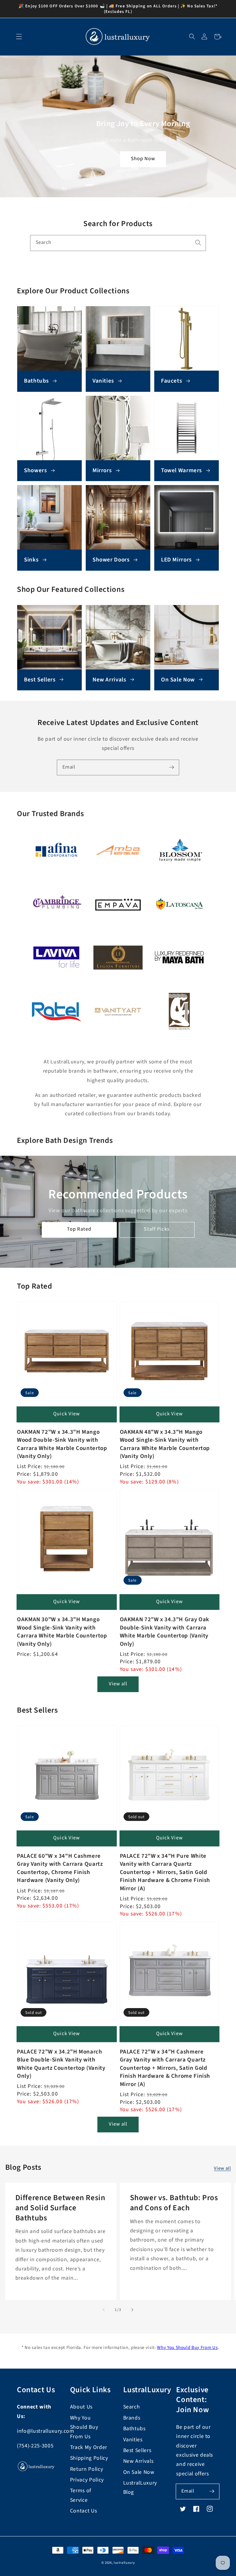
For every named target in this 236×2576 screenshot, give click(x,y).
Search (132, 2407)
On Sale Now (139, 2472)
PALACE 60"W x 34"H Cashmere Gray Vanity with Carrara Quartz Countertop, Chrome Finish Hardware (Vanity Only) (60, 1868)
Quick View (67, 1414)
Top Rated (79, 1229)
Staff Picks (157, 1229)
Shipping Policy (89, 2458)
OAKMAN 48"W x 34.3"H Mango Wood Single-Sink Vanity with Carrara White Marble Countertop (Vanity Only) (165, 1444)
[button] (192, 37)
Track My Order (89, 2447)
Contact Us (84, 2511)
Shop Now (143, 159)
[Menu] (19, 37)
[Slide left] (104, 2310)
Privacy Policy (87, 2480)
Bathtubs (134, 2429)
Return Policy (87, 2469)
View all (118, 1684)
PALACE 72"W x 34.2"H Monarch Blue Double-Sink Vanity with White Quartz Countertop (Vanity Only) (61, 2064)
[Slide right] (132, 2310)
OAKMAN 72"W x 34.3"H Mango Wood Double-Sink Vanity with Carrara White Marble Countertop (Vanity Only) (62, 1444)
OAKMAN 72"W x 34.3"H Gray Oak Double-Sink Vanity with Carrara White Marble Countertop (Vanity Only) (165, 1632)
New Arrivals (138, 2461)
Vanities (133, 2440)
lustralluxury (124, 2563)
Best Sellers (137, 2450)
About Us (81, 2407)
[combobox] (118, 243)
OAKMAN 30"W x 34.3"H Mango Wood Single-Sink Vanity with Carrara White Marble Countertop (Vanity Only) (62, 1632)
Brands (132, 2418)
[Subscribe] (171, 767)
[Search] (198, 243)
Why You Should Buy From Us (187, 2348)
